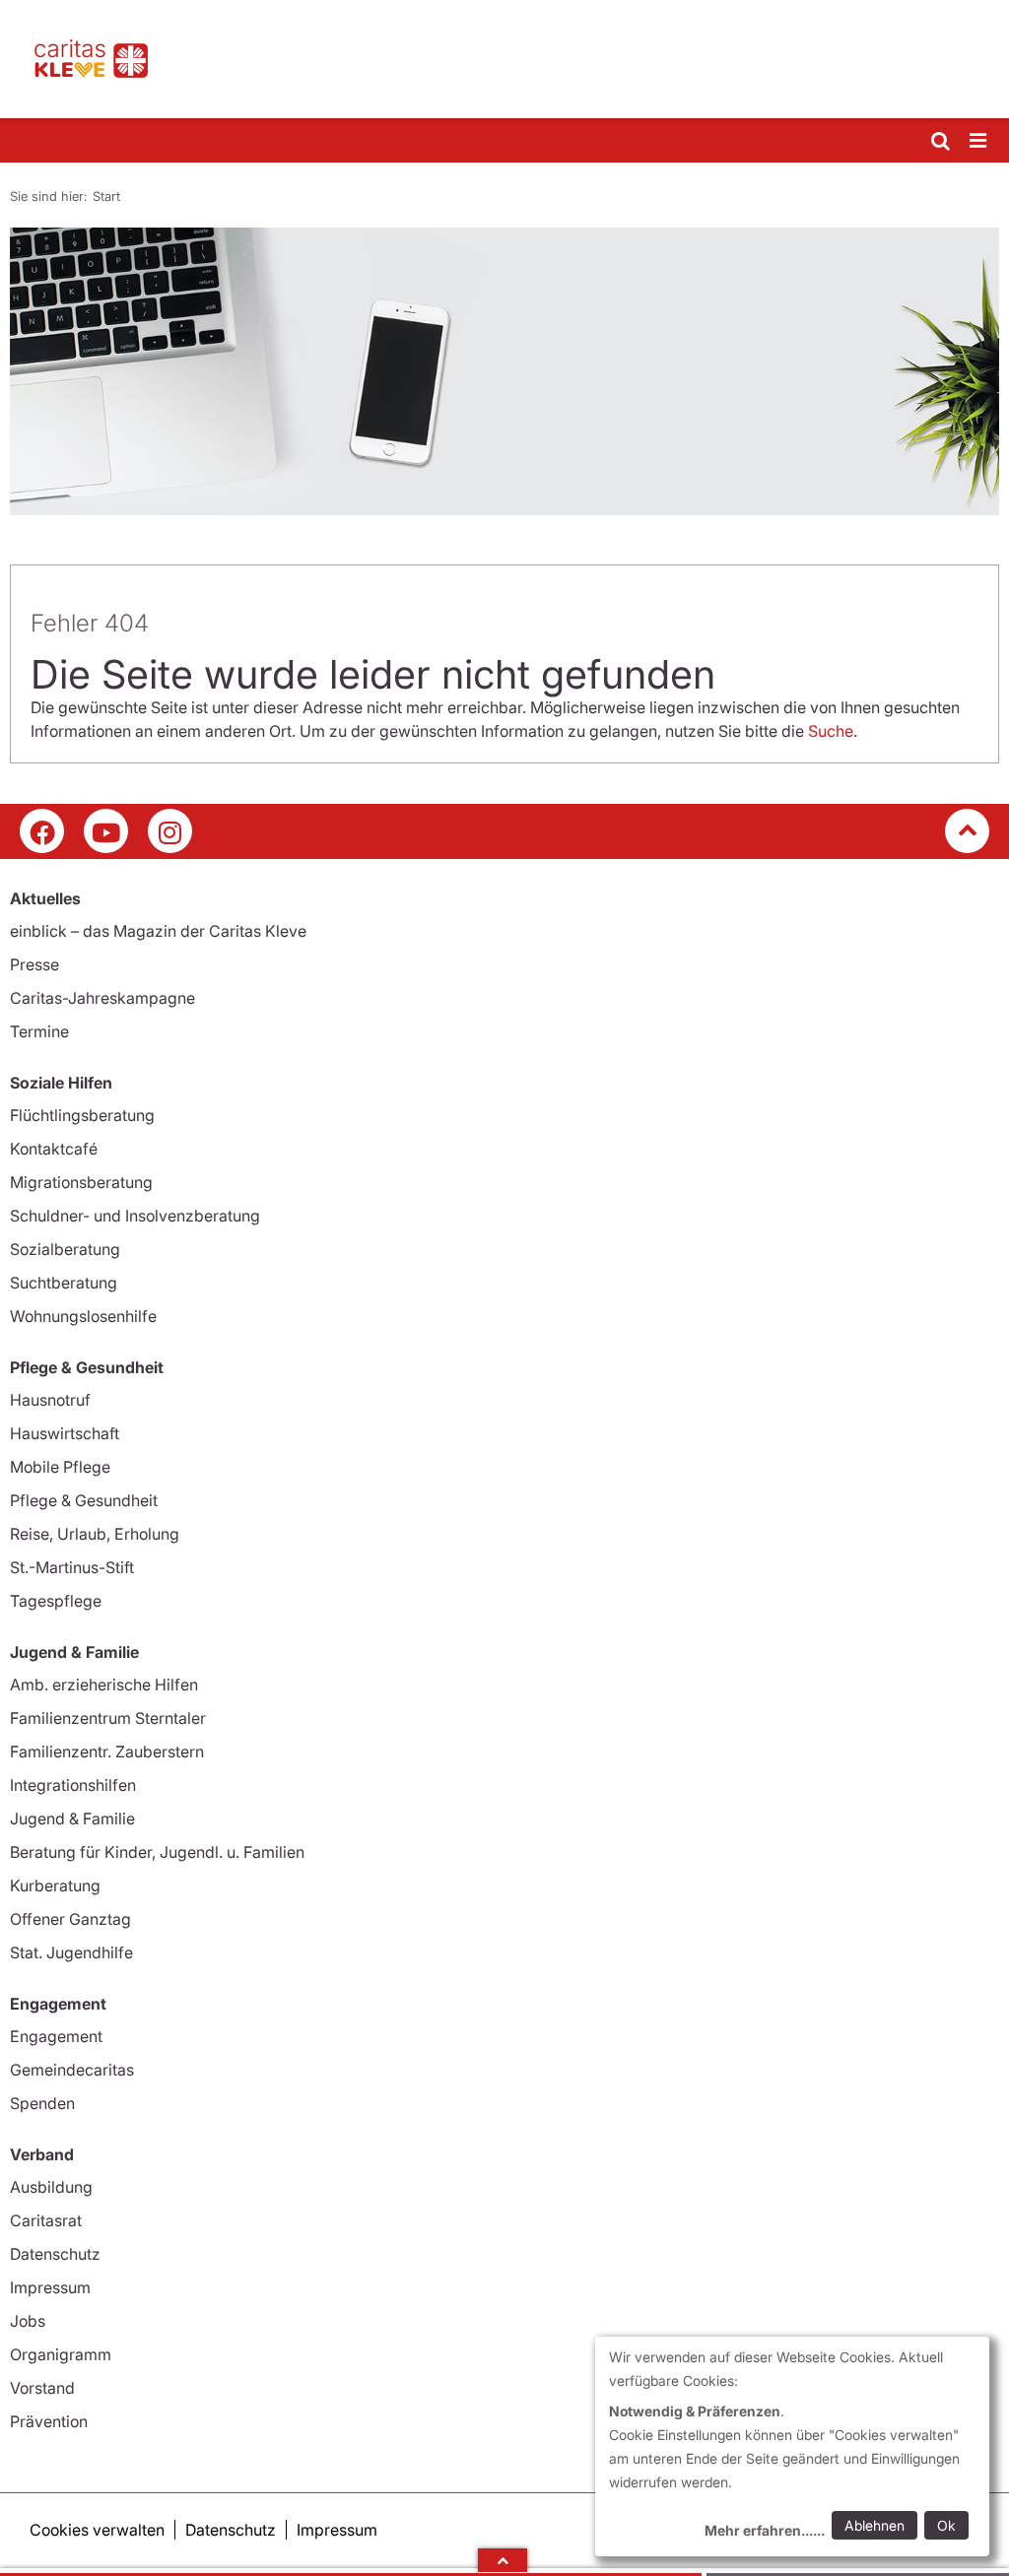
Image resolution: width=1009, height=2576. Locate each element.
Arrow (503, 2560)
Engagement (56, 2036)
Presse (34, 964)
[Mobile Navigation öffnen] (979, 141)
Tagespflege (56, 1601)
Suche (831, 731)
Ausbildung (51, 2187)
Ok (946, 2525)
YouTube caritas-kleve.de (106, 831)
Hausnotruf (50, 1400)
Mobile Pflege (60, 1467)
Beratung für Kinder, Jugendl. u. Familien (157, 1852)
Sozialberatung (65, 1249)
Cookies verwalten (97, 2530)
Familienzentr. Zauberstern (107, 1751)
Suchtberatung (64, 1283)
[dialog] (792, 2446)
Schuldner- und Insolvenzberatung (135, 1216)
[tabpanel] (504, 371)
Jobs (28, 2321)
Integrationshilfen (73, 1785)
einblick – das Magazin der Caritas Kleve (158, 931)
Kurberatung (55, 1885)
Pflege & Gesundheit (84, 1500)
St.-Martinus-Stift (72, 1567)
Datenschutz (55, 2254)
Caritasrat (46, 2220)
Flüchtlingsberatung (82, 1115)
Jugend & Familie (72, 1818)
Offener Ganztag (70, 1919)
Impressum (50, 2287)
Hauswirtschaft (65, 1433)
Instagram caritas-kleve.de (170, 831)
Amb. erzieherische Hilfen (104, 1684)
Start (106, 196)
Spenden (42, 2103)
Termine (39, 1031)
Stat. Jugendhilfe (71, 1952)
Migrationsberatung (81, 1182)
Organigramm (61, 2354)
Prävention (49, 2421)
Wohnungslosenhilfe (83, 1316)
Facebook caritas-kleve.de (42, 831)
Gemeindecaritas (72, 2070)
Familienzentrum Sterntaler (108, 1718)
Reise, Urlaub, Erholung (95, 1534)
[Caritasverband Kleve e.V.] (504, 59)
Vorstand (42, 2388)
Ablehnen (874, 2525)
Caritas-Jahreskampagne (102, 998)
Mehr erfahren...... (765, 2530)
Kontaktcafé (54, 1149)
